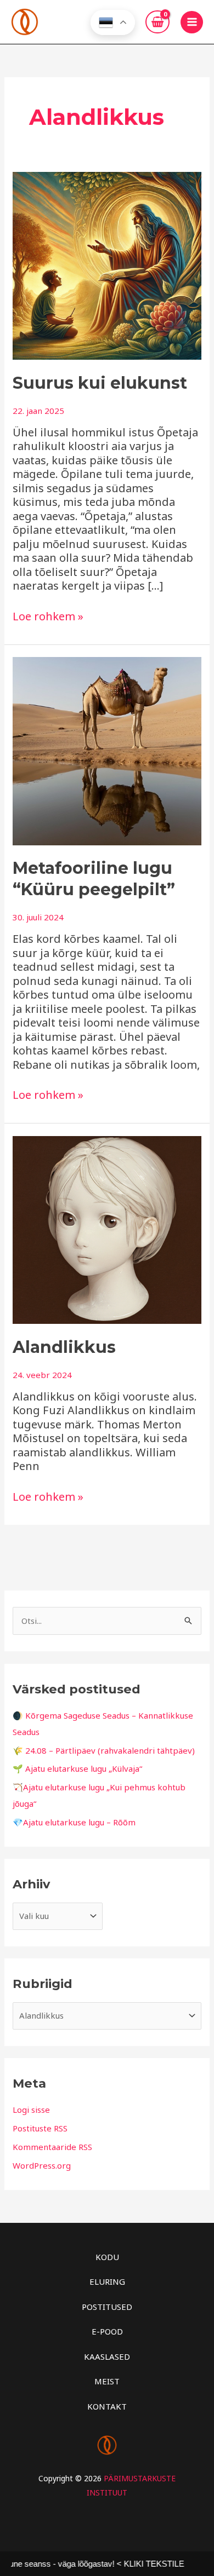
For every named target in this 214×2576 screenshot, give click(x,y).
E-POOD (107, 2331)
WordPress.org (42, 2165)
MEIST (107, 2381)
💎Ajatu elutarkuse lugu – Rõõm (74, 1822)
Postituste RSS (40, 2128)
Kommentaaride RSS (52, 2147)
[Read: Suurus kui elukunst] (107, 264)
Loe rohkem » (48, 616)
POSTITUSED (107, 2307)
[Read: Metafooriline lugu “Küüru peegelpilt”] (107, 750)
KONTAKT (107, 2406)
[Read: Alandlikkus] (107, 1229)
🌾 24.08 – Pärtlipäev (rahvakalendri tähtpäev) (104, 1750)
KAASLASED (107, 2356)
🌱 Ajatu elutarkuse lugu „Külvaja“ (77, 1768)
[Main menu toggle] (192, 22)
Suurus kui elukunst (100, 383)
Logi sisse (31, 2110)
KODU (107, 2257)
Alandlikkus (64, 1347)
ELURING (107, 2281)
